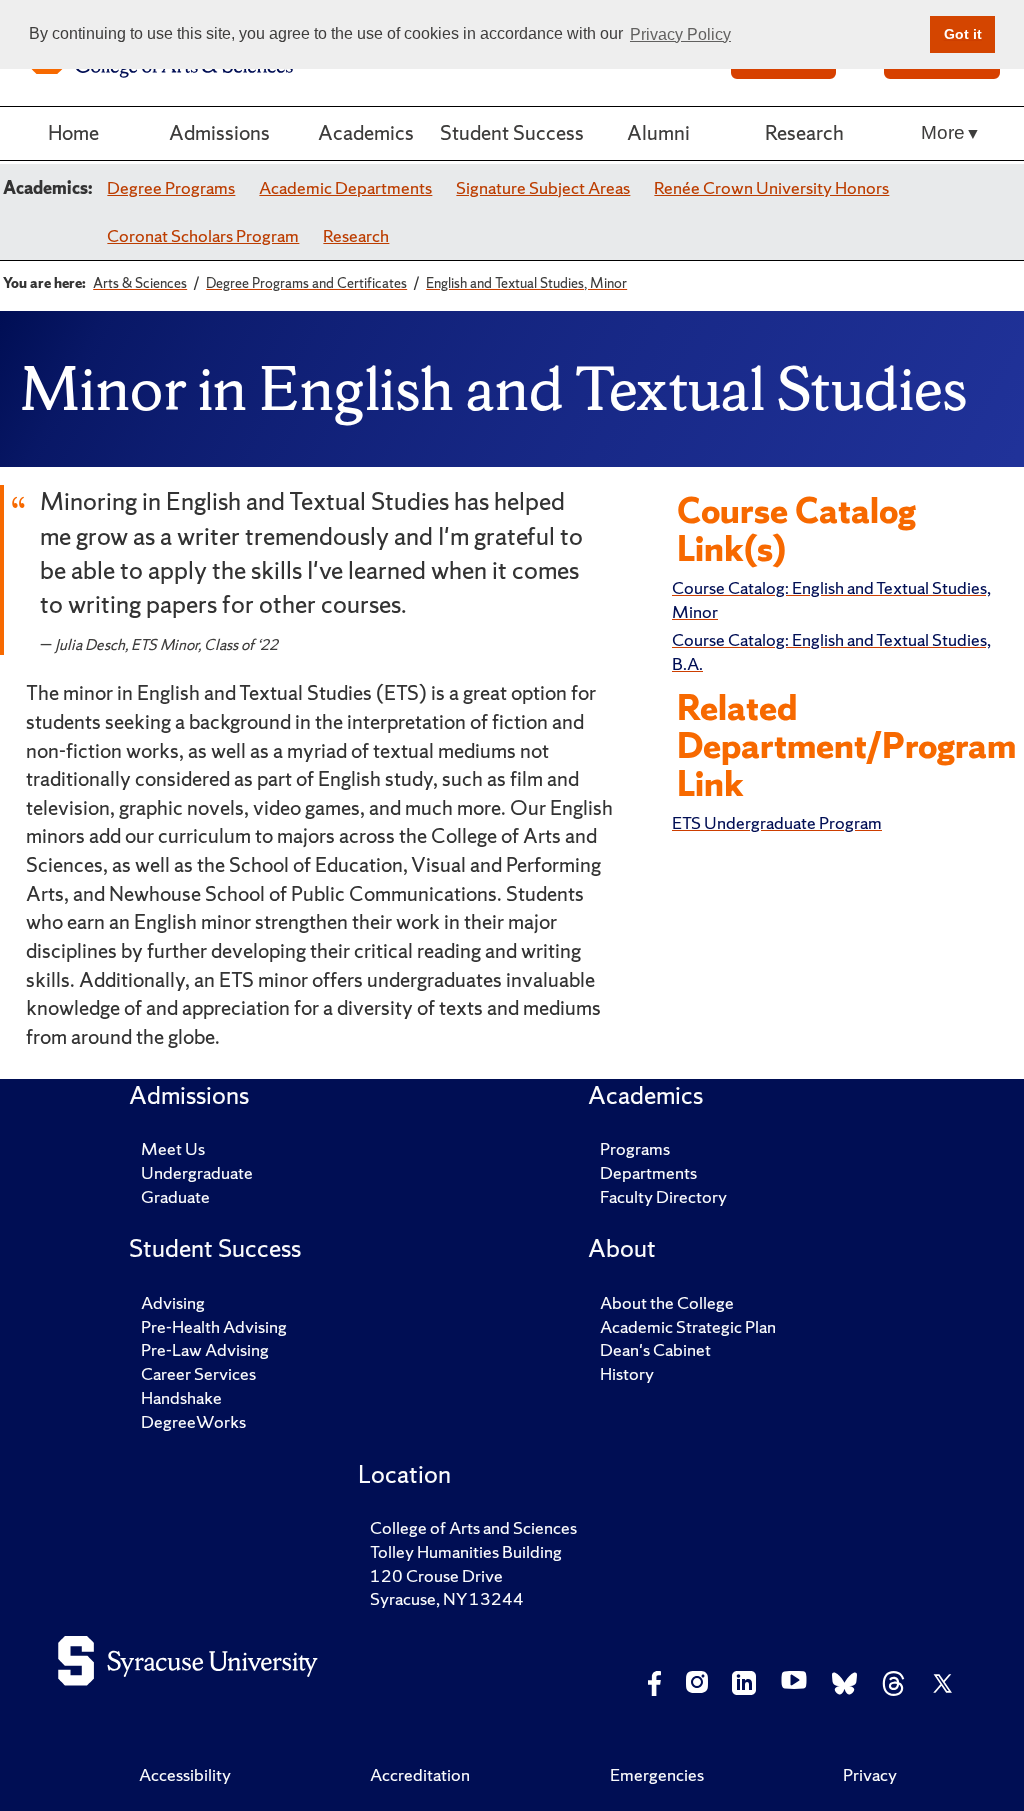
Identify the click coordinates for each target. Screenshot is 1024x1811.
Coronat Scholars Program (203, 235)
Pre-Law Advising (205, 1349)
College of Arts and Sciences (473, 1527)
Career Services (198, 1373)
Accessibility (185, 1774)
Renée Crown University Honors (771, 187)
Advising (173, 1302)
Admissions (219, 132)
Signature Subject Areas (543, 187)
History (627, 1373)
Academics (366, 132)
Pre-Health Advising (214, 1326)
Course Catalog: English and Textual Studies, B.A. (831, 651)
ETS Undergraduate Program (777, 822)
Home (73, 132)
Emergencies (657, 1774)
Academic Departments (345, 187)
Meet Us (173, 1148)
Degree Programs (171, 187)
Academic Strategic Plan (688, 1326)
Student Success (512, 132)
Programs (635, 1148)
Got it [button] (963, 34)
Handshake (181, 1397)
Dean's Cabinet (655, 1349)
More (943, 132)
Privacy (870, 1774)
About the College (667, 1302)
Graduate (175, 1196)
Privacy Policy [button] (680, 34)
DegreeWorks (193, 1421)
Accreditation (420, 1774)
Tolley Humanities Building (466, 1551)
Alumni (658, 132)
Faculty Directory (663, 1196)
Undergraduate (197, 1172)
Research (804, 132)
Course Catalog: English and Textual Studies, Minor (831, 599)
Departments (648, 1172)
